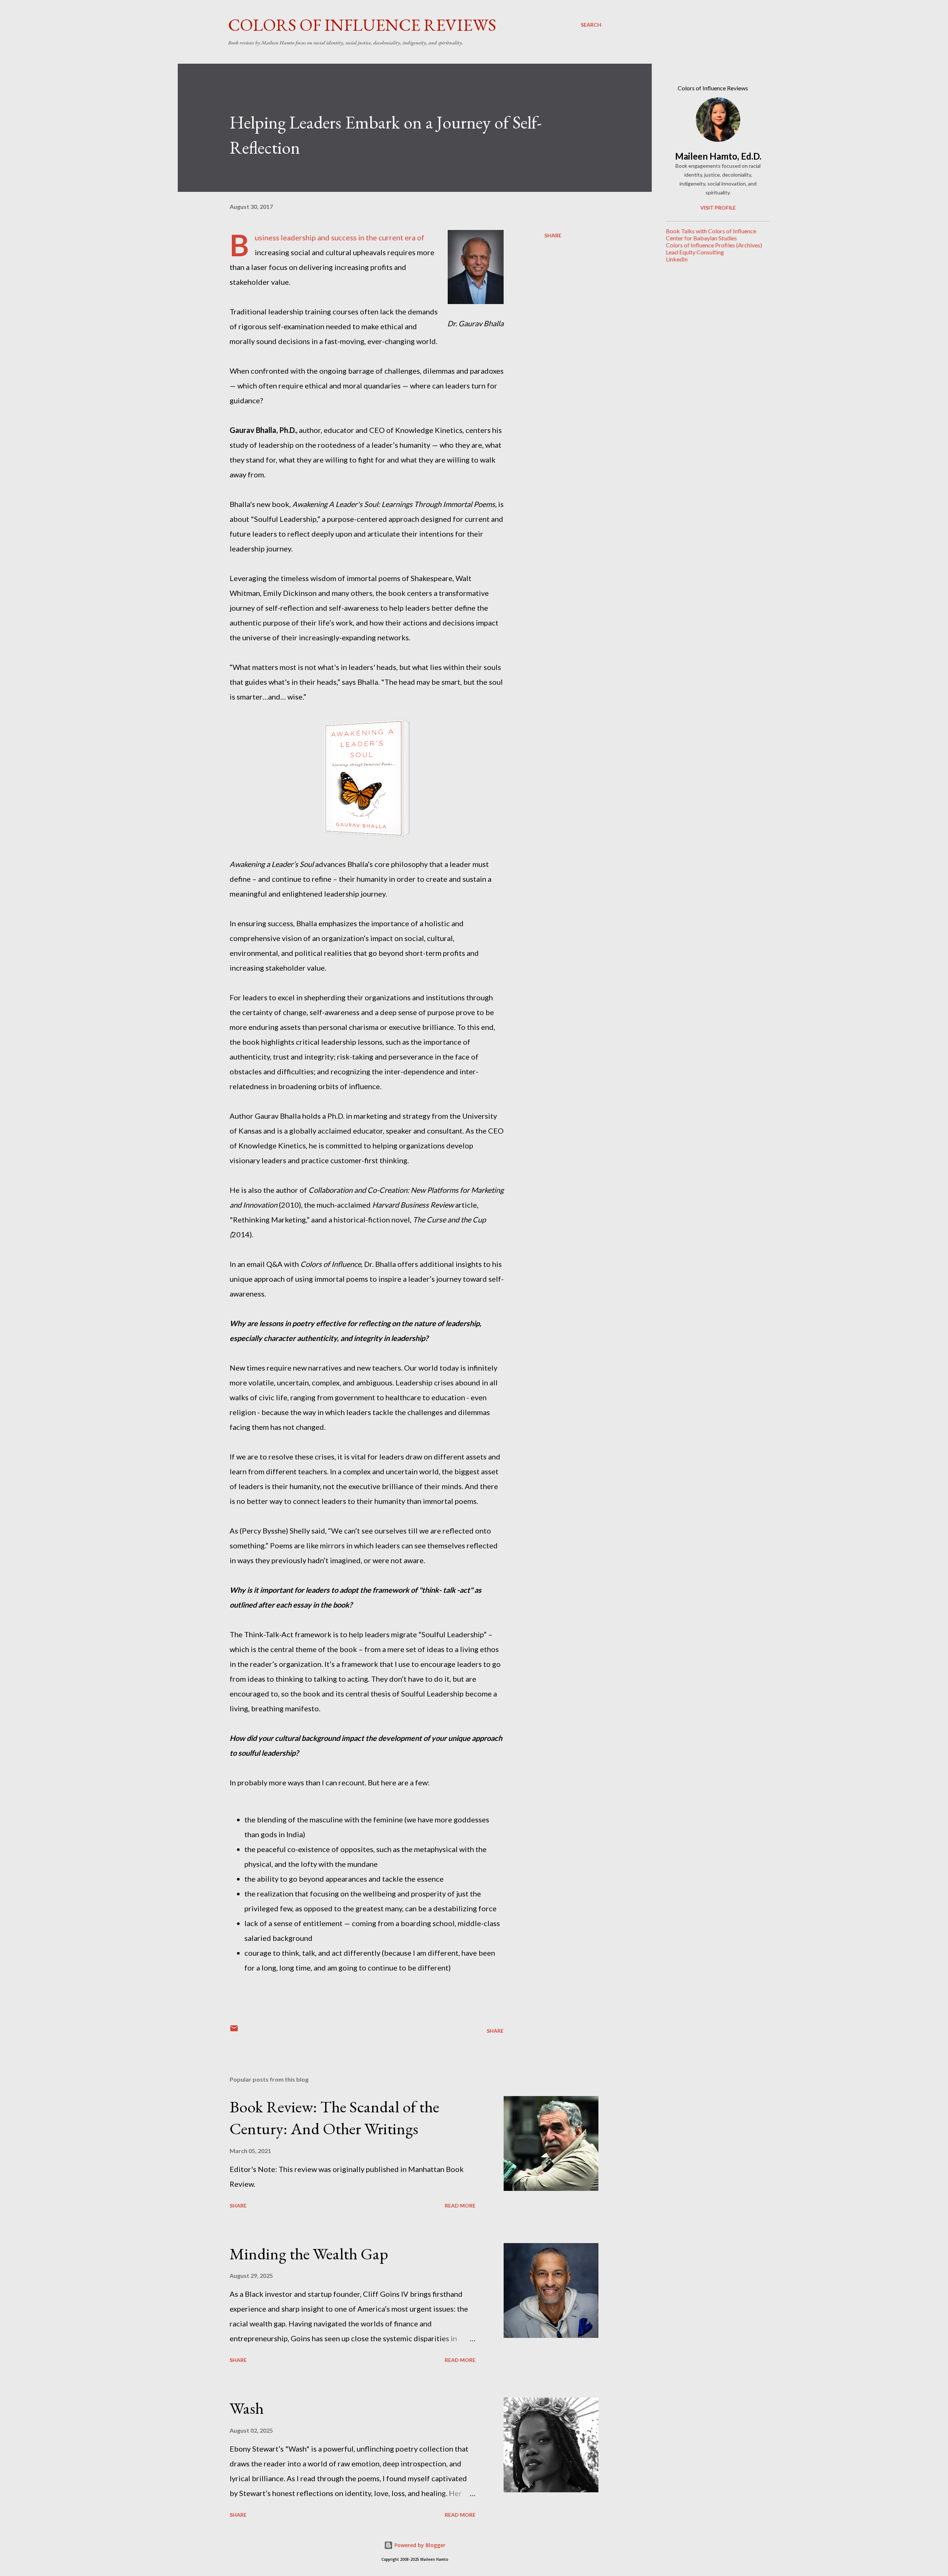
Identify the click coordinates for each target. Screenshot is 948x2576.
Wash (247, 2408)
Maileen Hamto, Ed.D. (718, 156)
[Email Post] (234, 2031)
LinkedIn (677, 259)
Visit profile (718, 208)
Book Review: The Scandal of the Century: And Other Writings (334, 2118)
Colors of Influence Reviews (362, 25)
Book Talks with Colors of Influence (711, 231)
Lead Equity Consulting (695, 252)
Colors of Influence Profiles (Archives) (714, 245)
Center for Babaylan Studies (701, 238)
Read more (460, 2205)
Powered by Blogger (419, 2545)
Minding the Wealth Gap (309, 2254)
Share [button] (553, 235)
